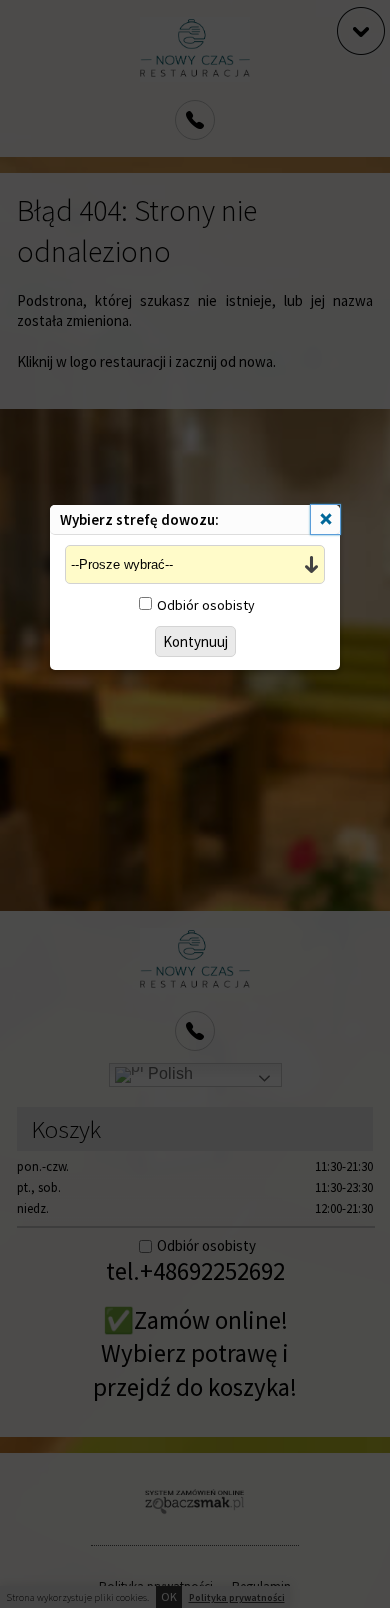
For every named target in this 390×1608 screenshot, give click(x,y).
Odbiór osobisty (206, 605)
